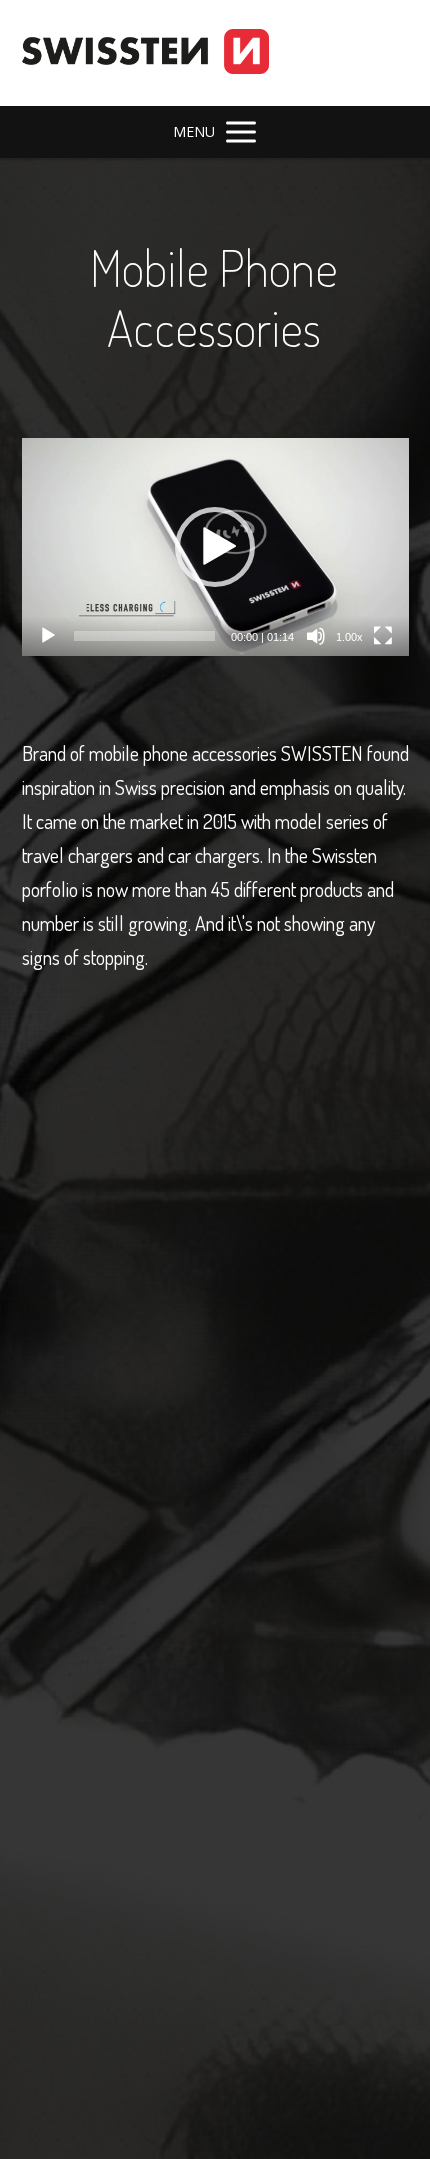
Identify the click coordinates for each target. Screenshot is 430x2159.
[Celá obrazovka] (383, 636)
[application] (215, 547)
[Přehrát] (48, 636)
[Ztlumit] (316, 636)
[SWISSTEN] (145, 53)
